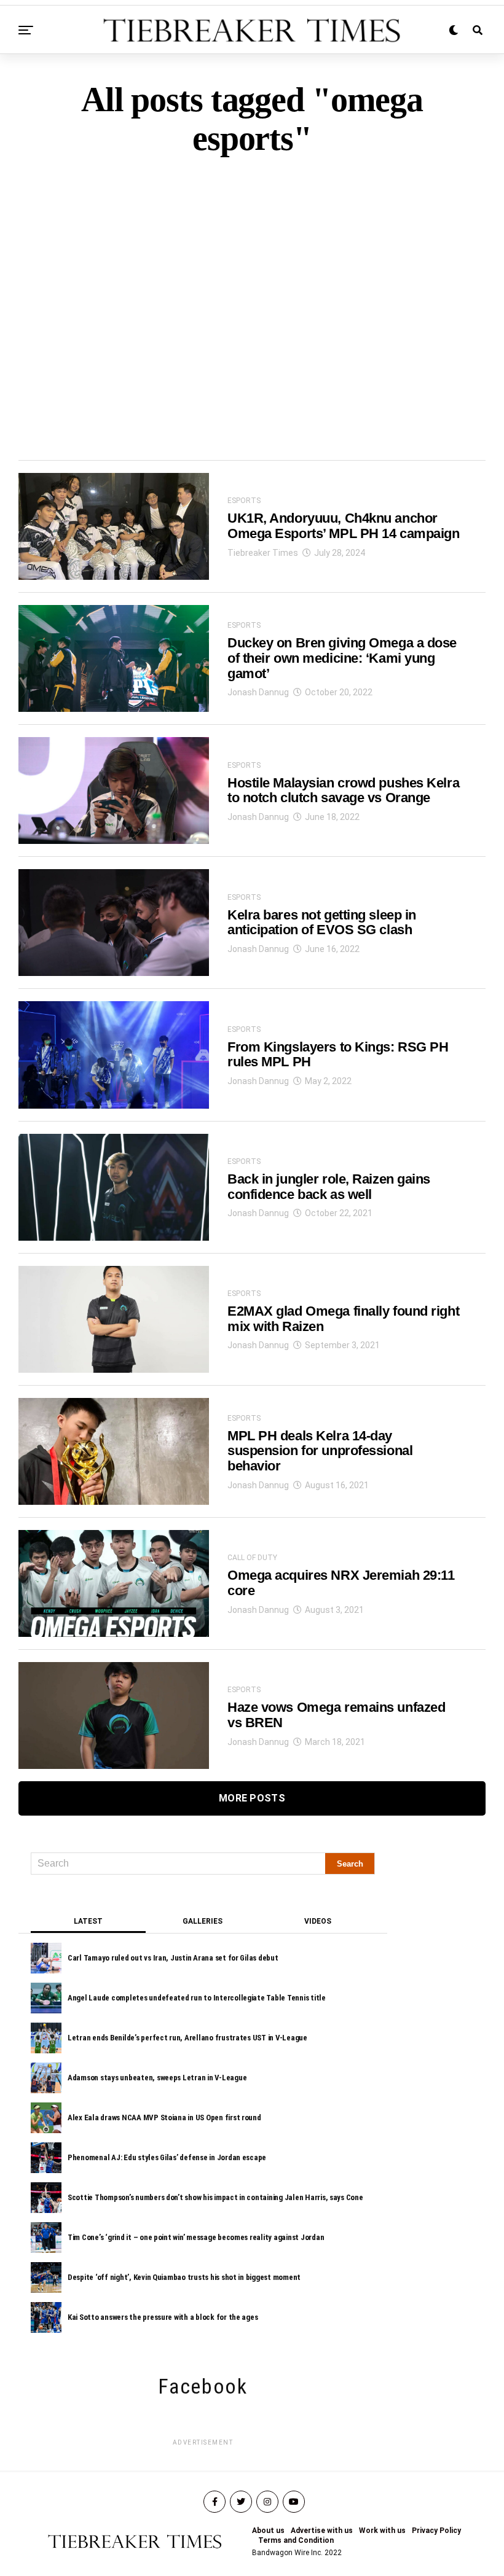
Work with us (382, 2531)
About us (268, 2531)
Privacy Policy (436, 2531)
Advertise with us (322, 2531)
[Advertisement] (252, 287)
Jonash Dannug (258, 692)
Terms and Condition (296, 2540)
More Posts (252, 1798)
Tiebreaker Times (263, 553)
